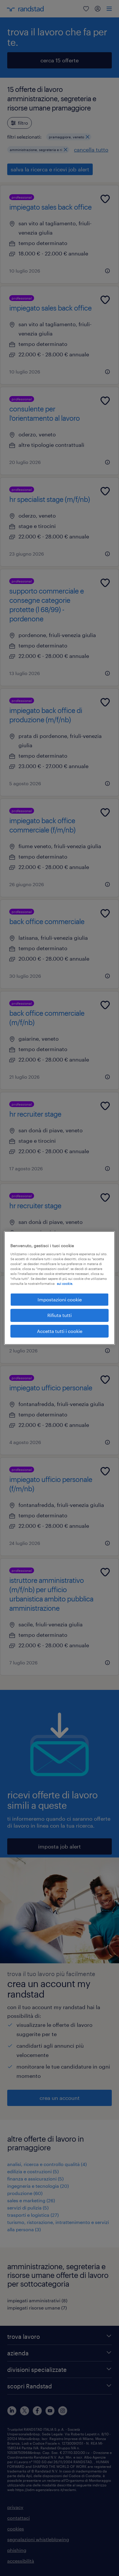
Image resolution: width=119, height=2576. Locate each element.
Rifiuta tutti (59, 1315)
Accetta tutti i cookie (60, 1331)
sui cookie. (65, 1284)
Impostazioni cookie (60, 1299)
